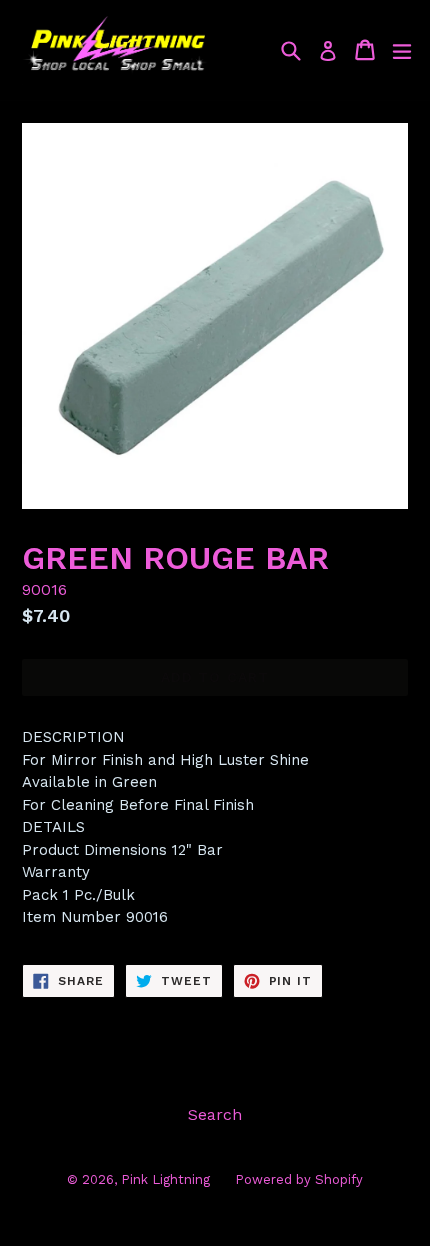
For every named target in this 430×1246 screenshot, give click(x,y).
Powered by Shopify (299, 1179)
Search (215, 1114)
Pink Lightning (165, 1179)
